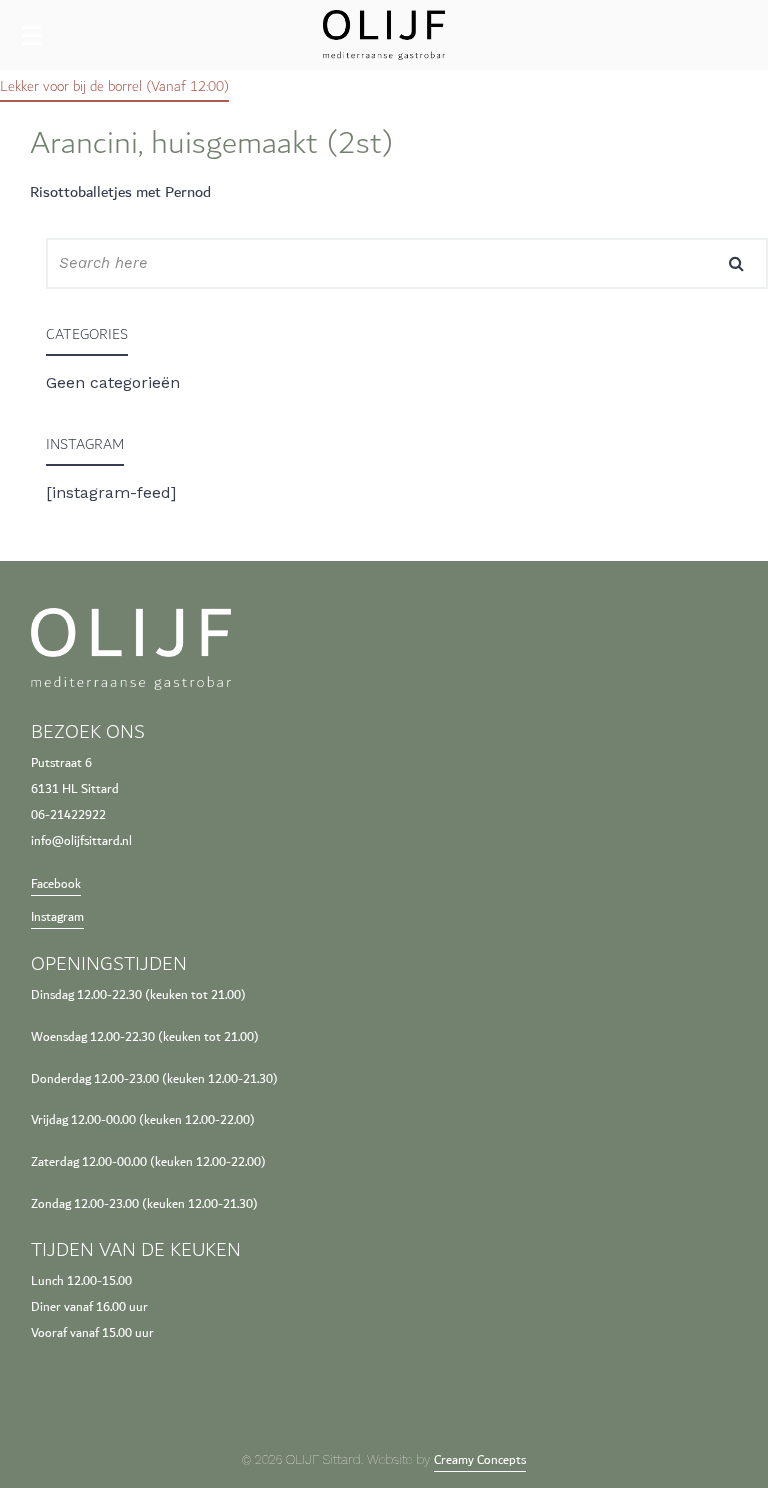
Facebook (56, 884)
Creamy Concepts (480, 1460)
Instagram (57, 917)
